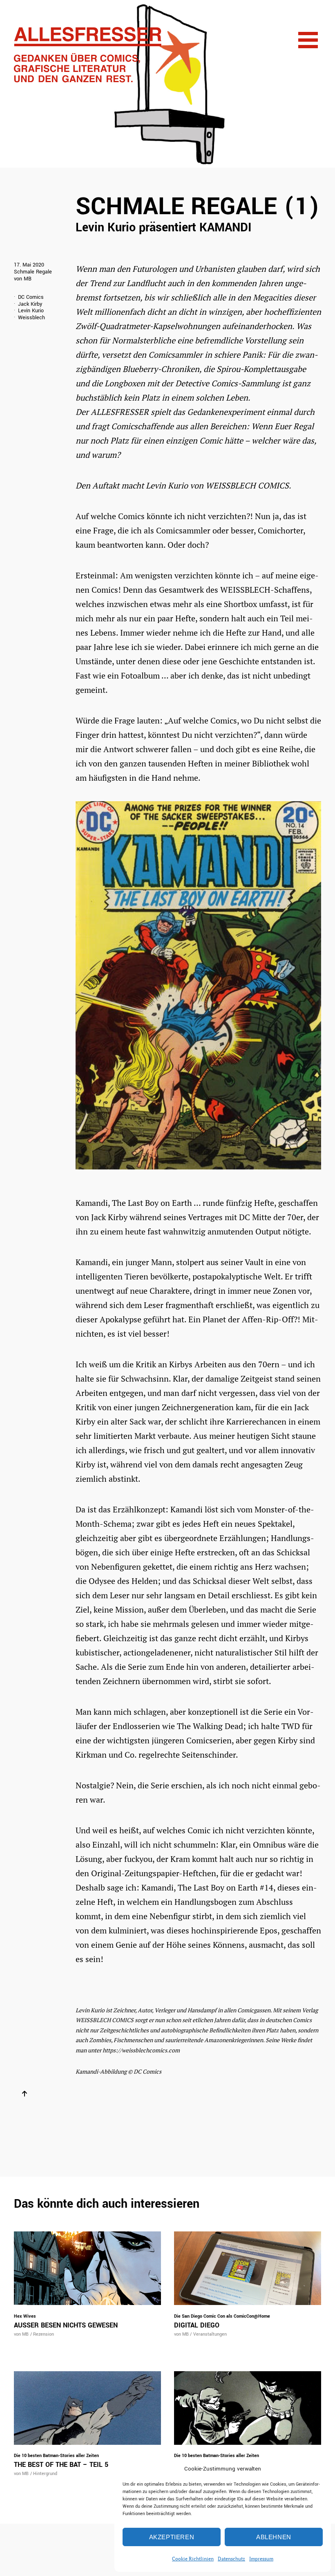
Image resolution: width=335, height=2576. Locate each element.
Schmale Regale (33, 272)
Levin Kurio (31, 311)
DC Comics (31, 297)
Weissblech (31, 318)
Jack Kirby (30, 304)
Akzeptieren (172, 2537)
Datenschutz (231, 2559)
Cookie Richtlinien (193, 2559)
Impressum (261, 2559)
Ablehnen (274, 2537)
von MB (23, 279)
